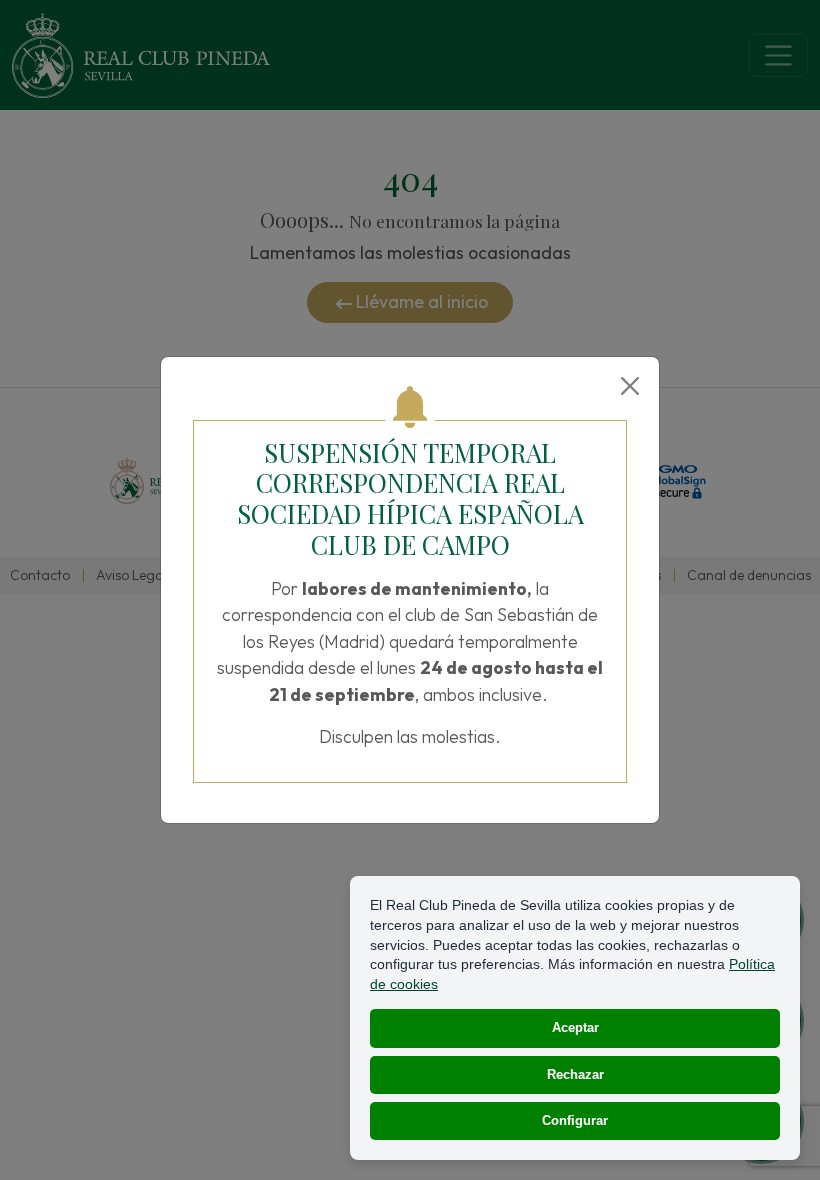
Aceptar (575, 1027)
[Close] (630, 386)
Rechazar (575, 1074)
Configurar (575, 1120)
